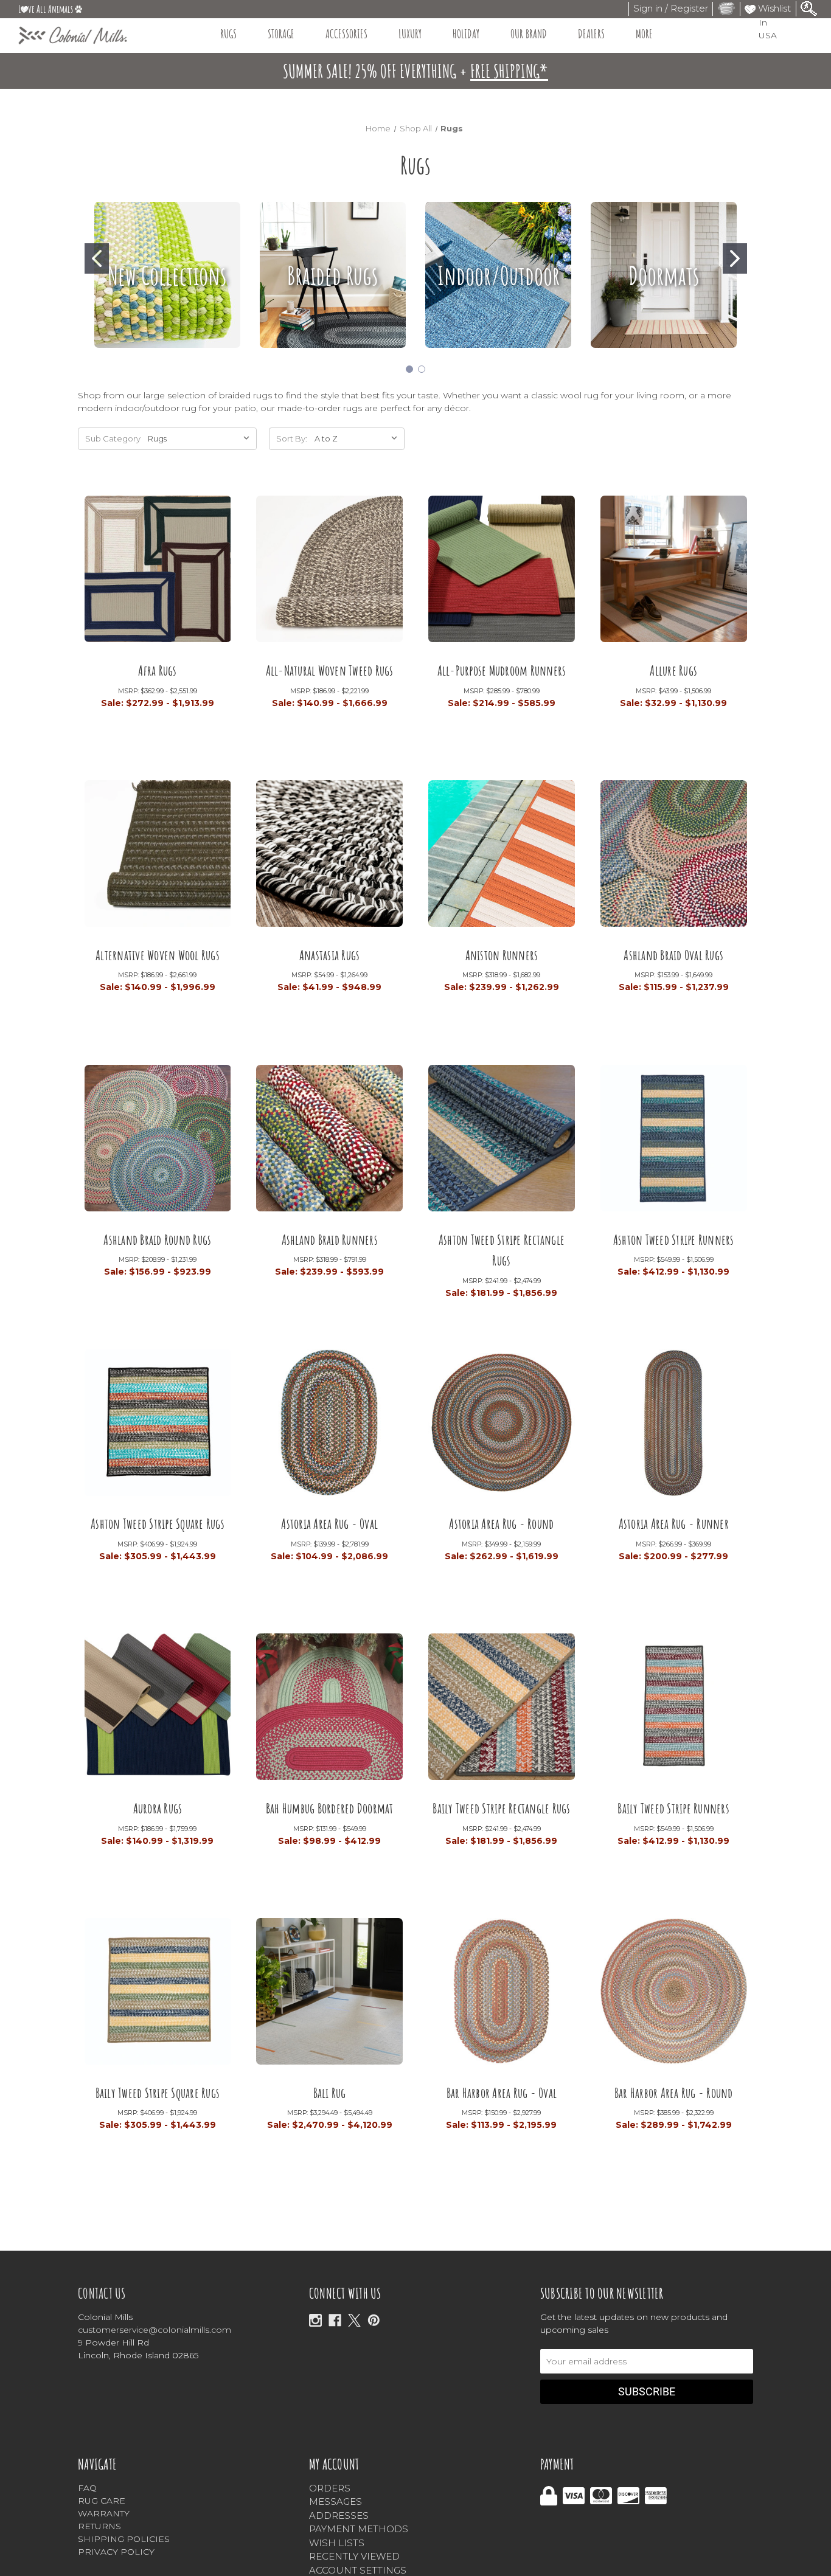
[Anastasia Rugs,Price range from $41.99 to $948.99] (329, 858)
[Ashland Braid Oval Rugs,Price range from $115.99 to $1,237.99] (674, 858)
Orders (330, 2488)
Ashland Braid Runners (330, 1240)
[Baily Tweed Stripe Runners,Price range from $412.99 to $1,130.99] (674, 1711)
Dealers (591, 34)
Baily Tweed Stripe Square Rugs (158, 2093)
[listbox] (358, 439)
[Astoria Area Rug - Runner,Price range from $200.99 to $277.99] (674, 1427)
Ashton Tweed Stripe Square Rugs (158, 1524)
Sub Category (113, 438)
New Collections (167, 275)
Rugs (228, 34)
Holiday (466, 34)
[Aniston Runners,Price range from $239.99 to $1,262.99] (502, 858)
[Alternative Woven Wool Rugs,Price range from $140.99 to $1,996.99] (158, 858)
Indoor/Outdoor (499, 275)
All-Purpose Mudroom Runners (502, 670)
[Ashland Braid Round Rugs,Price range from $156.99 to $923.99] (158, 1142)
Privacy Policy (116, 2552)
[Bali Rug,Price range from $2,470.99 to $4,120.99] (329, 1996)
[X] (354, 2320)
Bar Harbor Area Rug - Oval (502, 2093)
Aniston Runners (502, 955)
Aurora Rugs (158, 1808)
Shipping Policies (124, 2539)
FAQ (87, 2488)
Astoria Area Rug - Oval (329, 1524)
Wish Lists (337, 2543)
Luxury (410, 34)
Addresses (339, 2515)
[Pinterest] (374, 2320)
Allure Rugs (673, 670)
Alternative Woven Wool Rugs (158, 955)
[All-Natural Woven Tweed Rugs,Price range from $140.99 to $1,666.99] (329, 573)
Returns (99, 2526)
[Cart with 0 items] (726, 8)
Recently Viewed (354, 2556)
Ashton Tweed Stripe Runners (674, 1240)
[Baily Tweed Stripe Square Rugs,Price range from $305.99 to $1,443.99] (158, 1996)
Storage (281, 34)
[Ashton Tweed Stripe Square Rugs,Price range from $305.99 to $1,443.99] (158, 1427)
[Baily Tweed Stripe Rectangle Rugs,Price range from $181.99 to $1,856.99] (502, 1711)
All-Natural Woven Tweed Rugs (330, 670)
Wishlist (773, 8)
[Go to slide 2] (735, 258)
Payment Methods (359, 2529)
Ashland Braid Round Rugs (157, 1240)
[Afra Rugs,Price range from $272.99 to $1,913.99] (158, 573)
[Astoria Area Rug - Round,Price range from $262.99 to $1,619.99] (502, 1427)
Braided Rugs (332, 275)
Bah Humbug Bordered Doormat (330, 1808)
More (644, 34)
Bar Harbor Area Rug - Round (674, 2093)
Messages (336, 2502)
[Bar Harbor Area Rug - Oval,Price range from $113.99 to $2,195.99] (502, 1996)
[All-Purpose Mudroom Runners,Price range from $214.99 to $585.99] (502, 573)
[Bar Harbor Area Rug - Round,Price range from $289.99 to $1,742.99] (674, 1996)
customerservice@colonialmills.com (155, 2330)
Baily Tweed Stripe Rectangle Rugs (501, 1808)
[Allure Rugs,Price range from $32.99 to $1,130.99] (674, 573)
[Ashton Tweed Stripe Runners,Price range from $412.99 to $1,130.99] (674, 1142)
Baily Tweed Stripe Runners (673, 1808)
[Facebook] (335, 2320)
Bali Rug (330, 2093)
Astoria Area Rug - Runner (674, 1524)
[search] (809, 8)
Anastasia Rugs (330, 955)
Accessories (346, 34)
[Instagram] (315, 2320)
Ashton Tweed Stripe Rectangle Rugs (502, 1250)
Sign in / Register (671, 8)
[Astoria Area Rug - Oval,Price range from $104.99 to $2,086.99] (329, 1427)
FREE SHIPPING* (509, 71)
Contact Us (102, 2293)
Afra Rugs (157, 670)
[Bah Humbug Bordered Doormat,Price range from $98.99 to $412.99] (329, 1711)
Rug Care (102, 2501)
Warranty (104, 2513)
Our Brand (529, 34)
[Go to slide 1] (97, 258)
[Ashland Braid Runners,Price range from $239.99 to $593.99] (329, 1142)
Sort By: (292, 438)
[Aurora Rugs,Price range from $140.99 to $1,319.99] (158, 1711)
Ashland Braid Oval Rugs (673, 955)
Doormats (664, 275)
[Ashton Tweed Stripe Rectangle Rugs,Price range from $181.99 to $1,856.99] (502, 1142)
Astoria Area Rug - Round (501, 1524)
